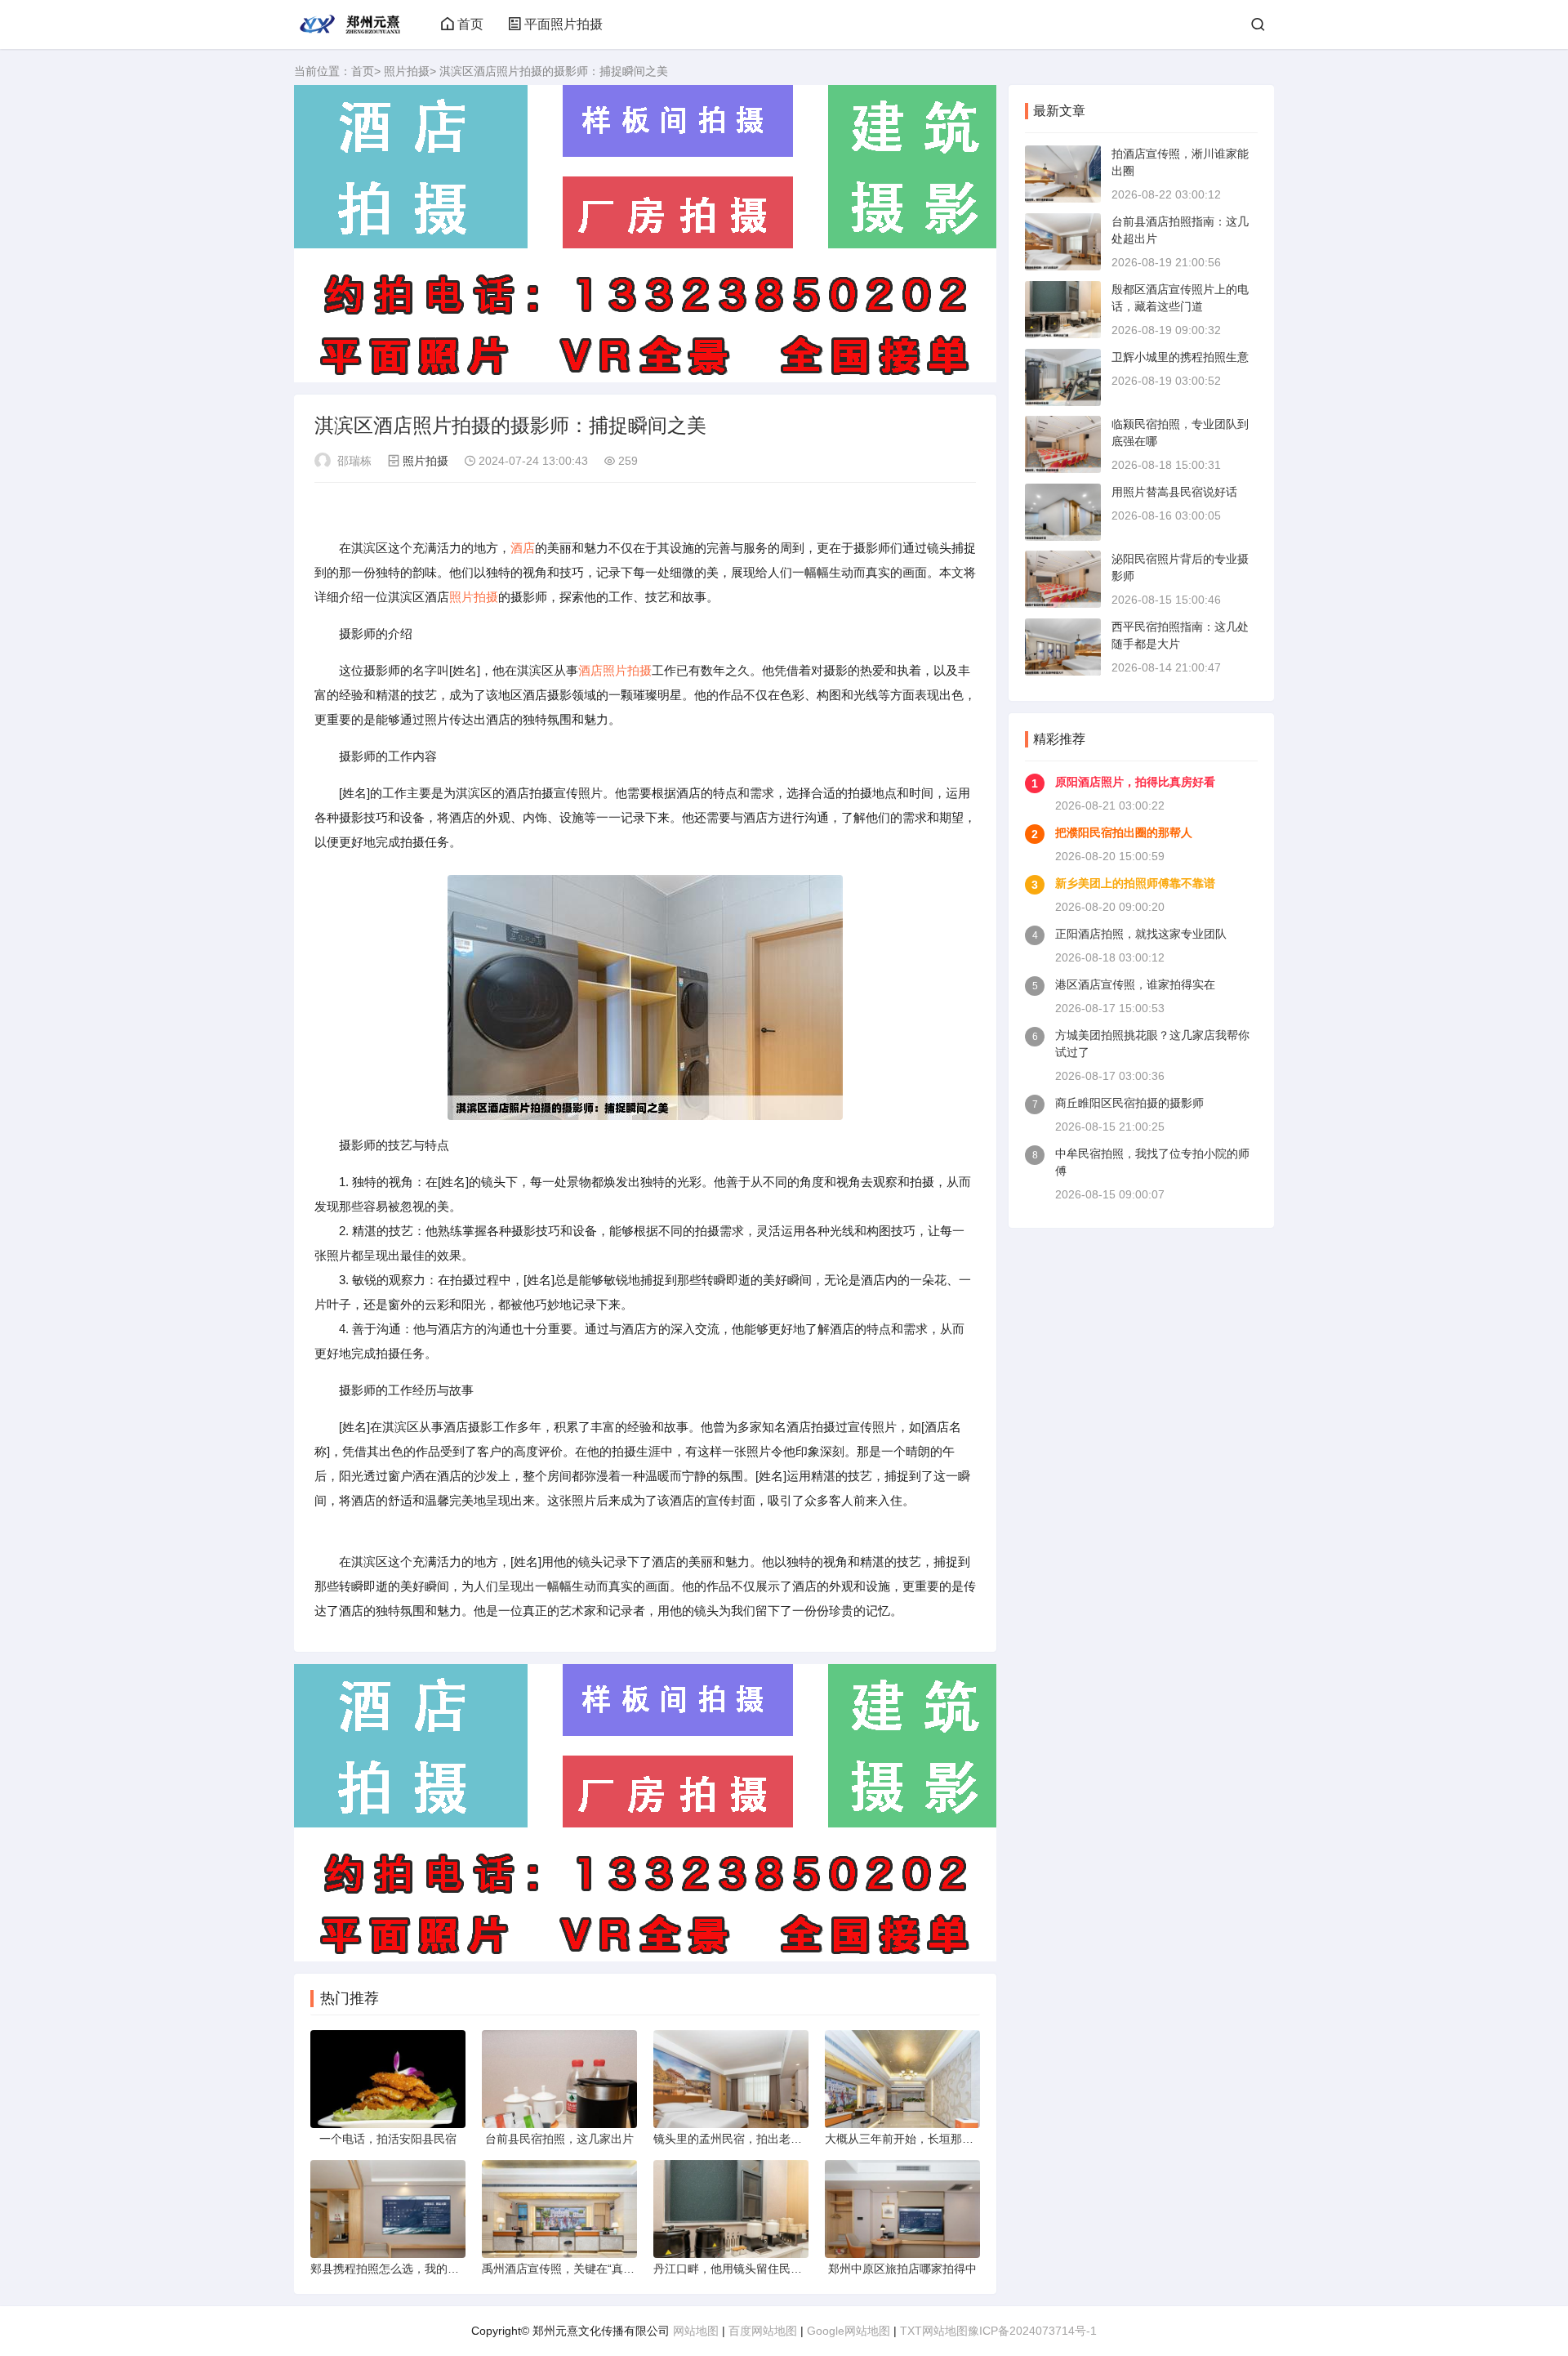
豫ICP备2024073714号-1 (1032, 2331)
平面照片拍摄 (563, 24)
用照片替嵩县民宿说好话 (1174, 492)
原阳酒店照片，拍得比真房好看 (1135, 782)
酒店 (523, 548)
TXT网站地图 (934, 2331)
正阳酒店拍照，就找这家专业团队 (1141, 934)
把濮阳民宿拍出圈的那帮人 (1124, 832)
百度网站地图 (763, 2331)
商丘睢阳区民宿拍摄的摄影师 (1129, 1103)
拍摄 (486, 597)
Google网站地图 (849, 2331)
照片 (461, 597)
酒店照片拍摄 (615, 670)
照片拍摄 (407, 71)
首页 (470, 24)
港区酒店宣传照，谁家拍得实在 (1135, 984)
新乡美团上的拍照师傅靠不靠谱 (1135, 883)
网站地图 (696, 2331)
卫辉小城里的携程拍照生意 (1180, 357)
